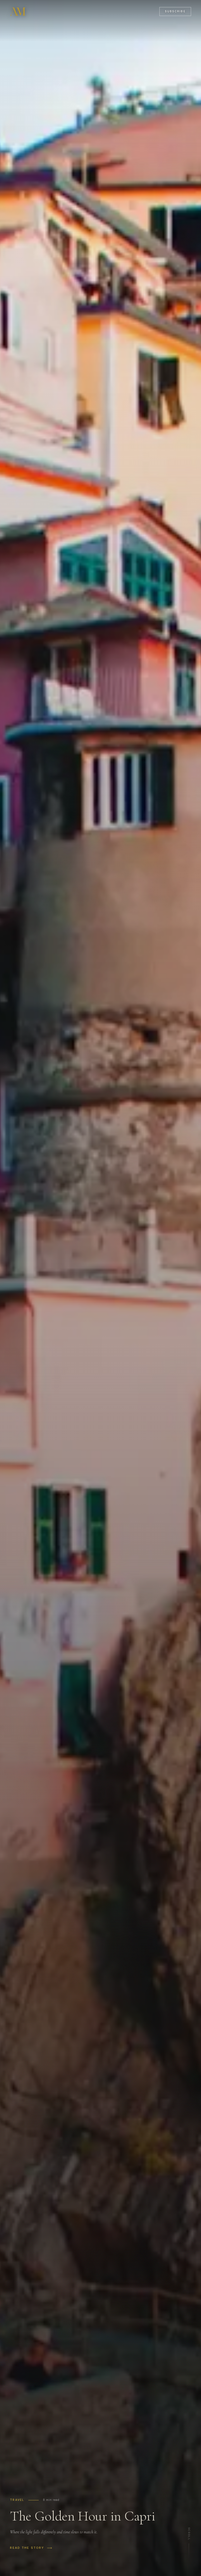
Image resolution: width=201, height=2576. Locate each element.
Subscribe (175, 11)
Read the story (27, 2548)
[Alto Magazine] (18, 12)
